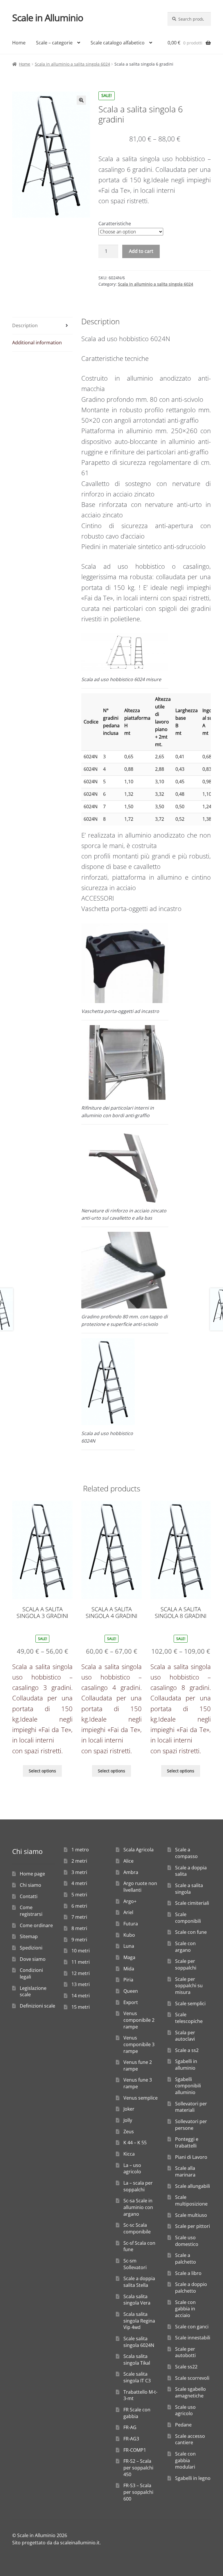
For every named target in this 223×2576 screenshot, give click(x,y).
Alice (128, 1861)
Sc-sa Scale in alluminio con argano (138, 2207)
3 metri (79, 1872)
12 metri (81, 1973)
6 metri (79, 1906)
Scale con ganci (192, 2327)
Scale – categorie (54, 43)
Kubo (129, 1935)
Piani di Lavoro (191, 2157)
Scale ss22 (186, 2367)
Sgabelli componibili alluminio (188, 2086)
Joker (129, 2109)
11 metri (81, 1962)
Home (19, 43)
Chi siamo (30, 1885)
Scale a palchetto (186, 2259)
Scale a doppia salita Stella (139, 2282)
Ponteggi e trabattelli (187, 2142)
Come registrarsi (31, 1911)
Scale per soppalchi (186, 1964)
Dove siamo (33, 1959)
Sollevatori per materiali (191, 2107)
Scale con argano (185, 1947)
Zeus (129, 2132)
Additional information (37, 343)
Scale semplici (190, 2003)
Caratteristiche (115, 224)
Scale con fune (191, 1932)
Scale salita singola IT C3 (137, 2377)
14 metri (81, 1996)
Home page (32, 1874)
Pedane (183, 2425)
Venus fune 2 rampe (138, 2065)
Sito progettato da (32, 2543)
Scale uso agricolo (185, 2410)
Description (25, 325)
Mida (129, 1969)
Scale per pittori (193, 2226)
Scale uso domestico (187, 2241)
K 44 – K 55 (135, 2143)
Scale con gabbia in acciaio (185, 2309)
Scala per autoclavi (185, 2036)
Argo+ (130, 1901)
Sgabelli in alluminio (186, 2065)
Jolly (128, 2120)
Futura (131, 1924)
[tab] (42, 326)
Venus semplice (141, 2098)
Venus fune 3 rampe (138, 2083)
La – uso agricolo (132, 2169)
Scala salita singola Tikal (137, 2360)
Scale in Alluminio (48, 18)
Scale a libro (188, 2273)
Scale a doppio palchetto (191, 2288)
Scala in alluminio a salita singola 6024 (72, 64)
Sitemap (29, 1936)
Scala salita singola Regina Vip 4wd (139, 2321)
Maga (129, 1957)
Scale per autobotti (185, 2352)
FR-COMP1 (135, 2450)
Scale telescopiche (189, 2018)
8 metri (79, 1928)
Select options (42, 1771)
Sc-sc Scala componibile (137, 2228)
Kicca (129, 2154)
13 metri (81, 1984)
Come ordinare (36, 1925)
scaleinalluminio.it (80, 2543)
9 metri (79, 1940)
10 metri (81, 1951)
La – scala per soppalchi (138, 2186)
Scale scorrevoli (192, 2378)
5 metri (79, 1895)
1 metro (80, 1850)
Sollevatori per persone (191, 2125)
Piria (128, 1980)
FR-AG (130, 2427)
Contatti (29, 1896)
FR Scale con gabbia (137, 2413)
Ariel (128, 1912)
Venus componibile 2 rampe (139, 2020)
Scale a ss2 (187, 2050)
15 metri (81, 2007)
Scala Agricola (139, 1850)
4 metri (79, 1883)
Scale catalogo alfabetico (118, 43)
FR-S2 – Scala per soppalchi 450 (138, 2468)
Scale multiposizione (191, 2200)
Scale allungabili (193, 2186)
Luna (129, 1946)
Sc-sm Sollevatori (135, 2264)
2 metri (79, 1861)
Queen (131, 1991)
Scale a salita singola (189, 1889)
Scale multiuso (191, 2215)
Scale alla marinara (185, 2171)
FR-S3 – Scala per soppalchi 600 (138, 2492)
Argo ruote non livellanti (140, 1887)
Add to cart (141, 251)
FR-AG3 (131, 2439)
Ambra (131, 1872)
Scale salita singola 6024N (139, 2342)
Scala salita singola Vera (137, 2300)
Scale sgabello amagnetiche (190, 2392)
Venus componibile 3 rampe (139, 2044)
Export (131, 2002)
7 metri (79, 1917)
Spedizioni (31, 1948)
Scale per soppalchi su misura (189, 1986)
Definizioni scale (37, 2006)
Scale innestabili (193, 2338)
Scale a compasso (186, 1853)
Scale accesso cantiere (190, 2439)
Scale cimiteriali (192, 1903)
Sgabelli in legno (193, 2478)
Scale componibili (188, 1918)
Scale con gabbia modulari (185, 2460)
